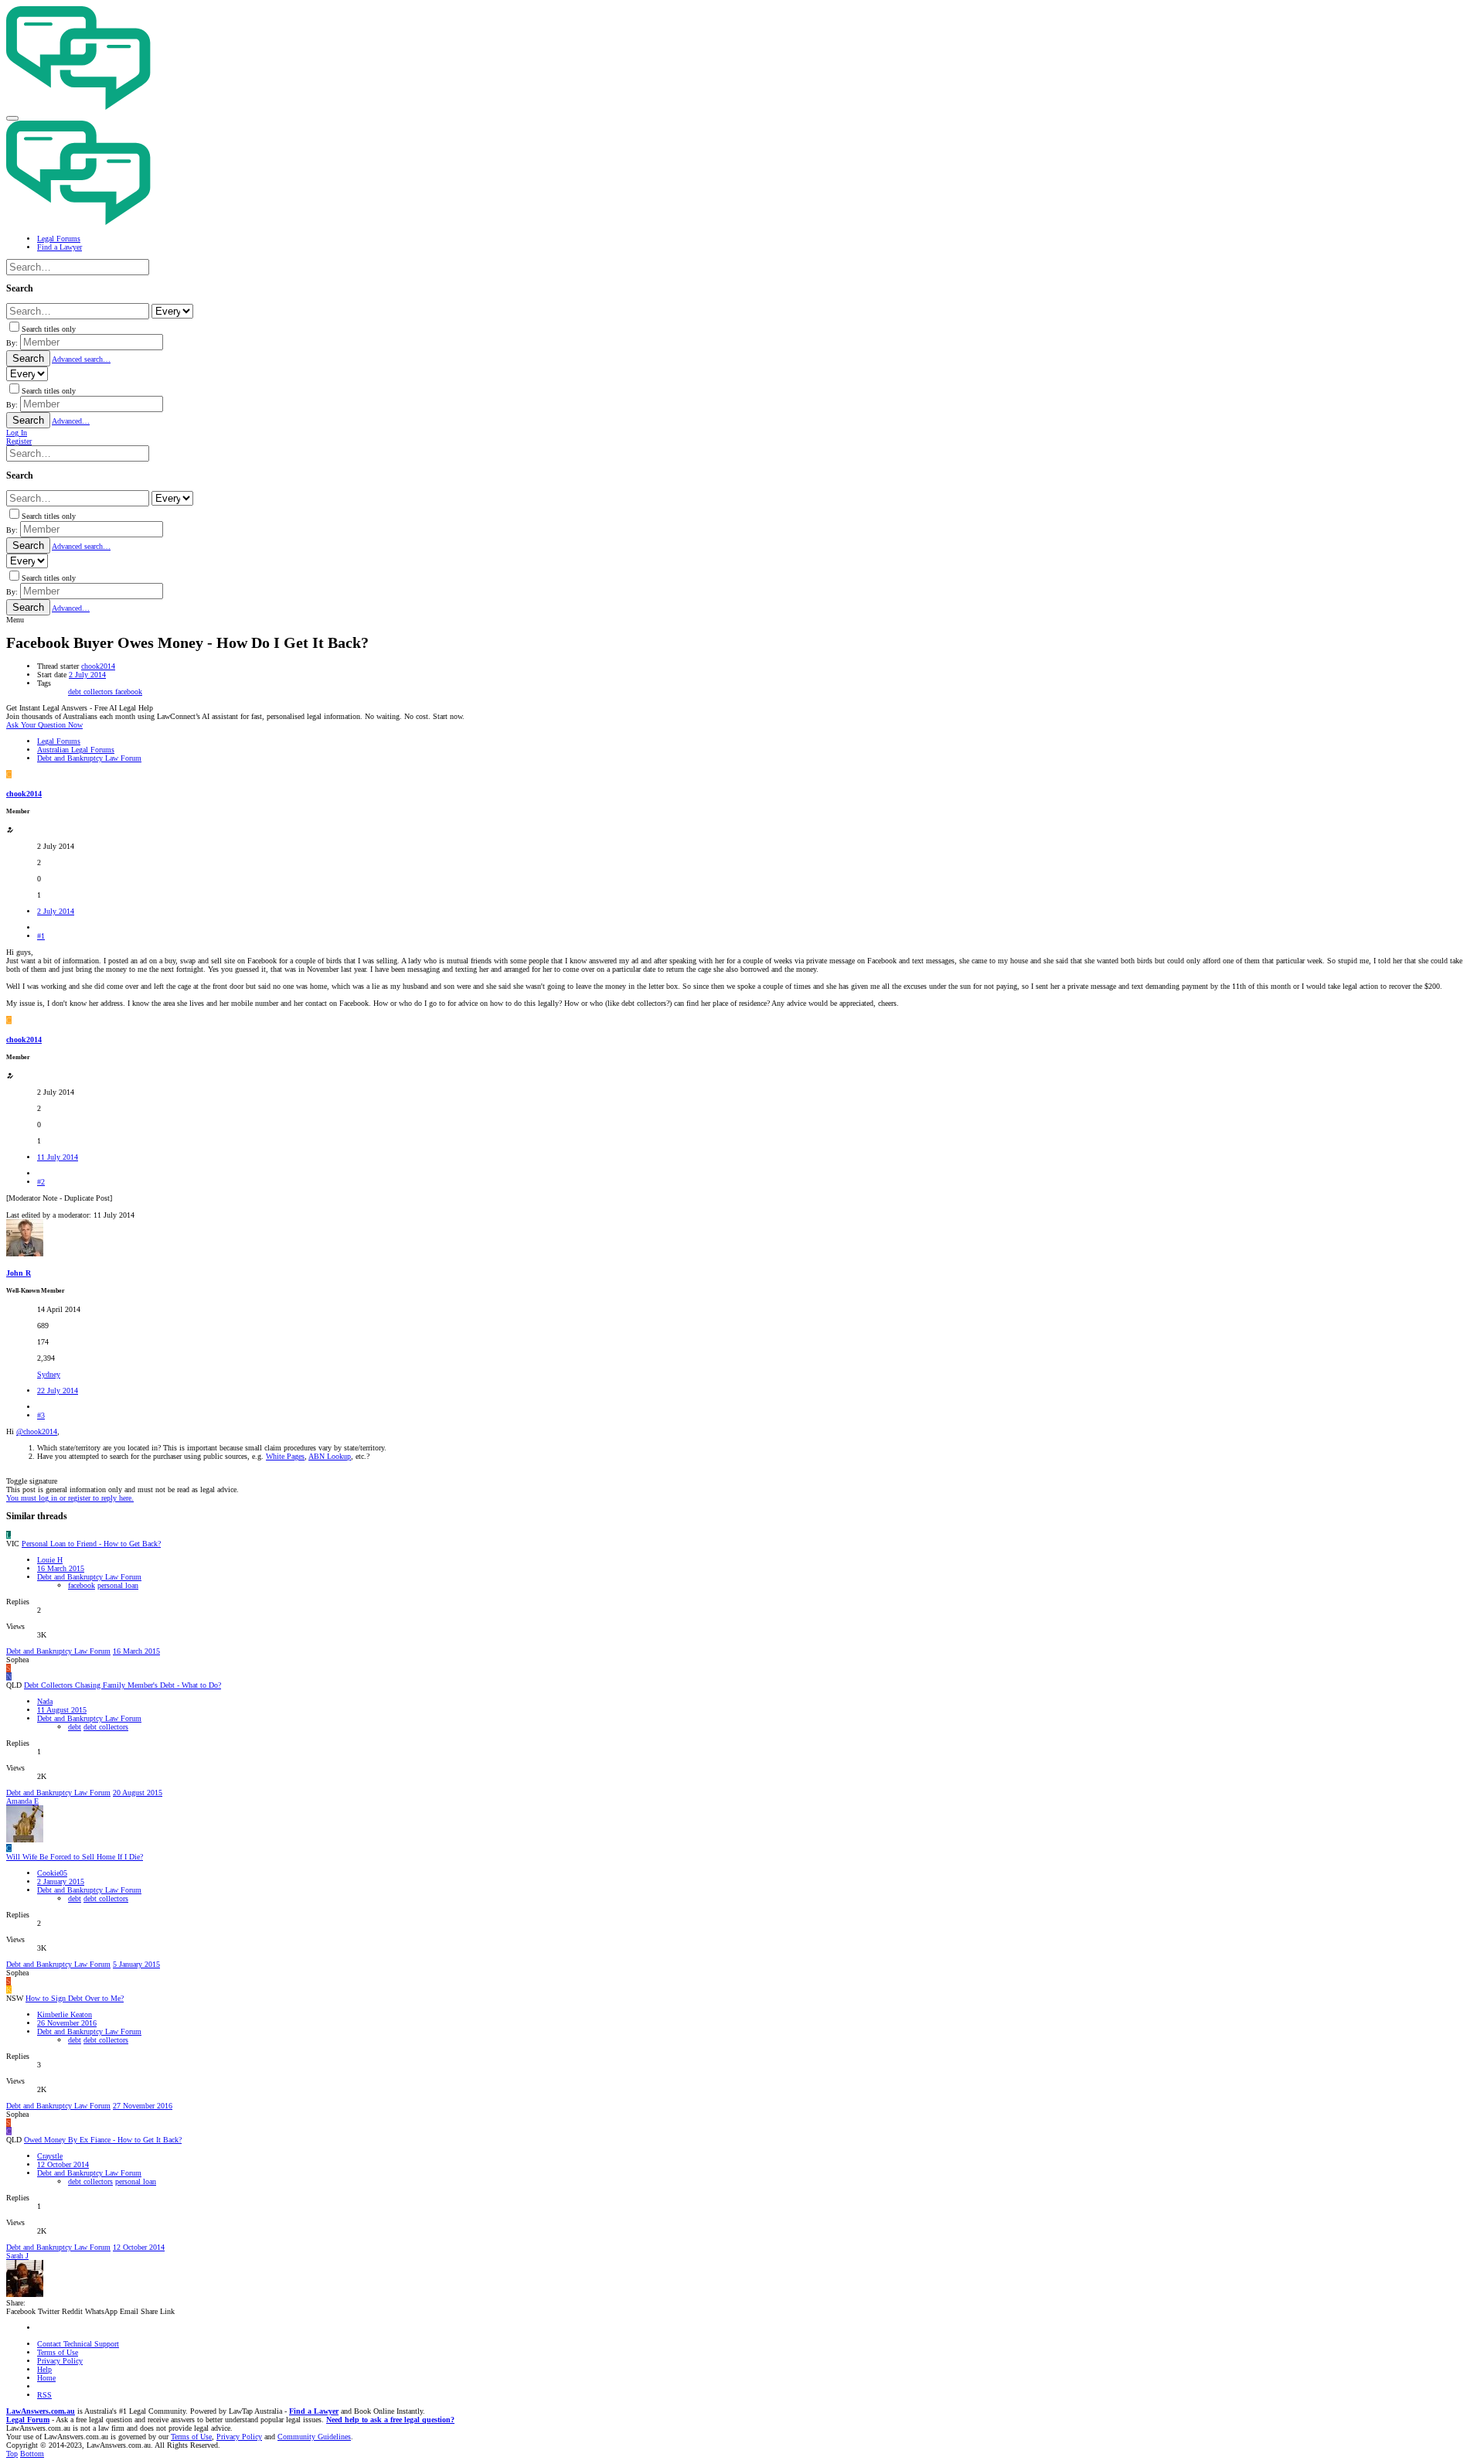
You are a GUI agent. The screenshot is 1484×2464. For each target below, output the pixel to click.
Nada (45, 1701)
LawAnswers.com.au (41, 2411)
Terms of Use (58, 2352)
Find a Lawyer (314, 2411)
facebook (129, 692)
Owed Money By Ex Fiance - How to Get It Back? (103, 2140)
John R (19, 1273)
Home (46, 2378)
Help (44, 2369)
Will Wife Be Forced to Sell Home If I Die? (75, 1857)
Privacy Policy (60, 2361)
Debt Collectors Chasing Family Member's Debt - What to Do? (123, 1685)
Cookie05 (52, 1873)
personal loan (118, 1585)
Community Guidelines (314, 2437)
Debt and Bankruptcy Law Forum (89, 1577)
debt (75, 1727)
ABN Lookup (330, 1456)
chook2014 (98, 666)
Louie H (50, 1560)
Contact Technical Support (78, 2344)
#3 (41, 1415)
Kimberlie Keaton (65, 2014)
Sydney (49, 1374)
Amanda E (22, 1801)
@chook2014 (37, 1431)
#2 (41, 1182)
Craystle (50, 2156)
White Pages (285, 1456)
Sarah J (17, 2256)
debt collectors (92, 692)
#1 (41, 936)
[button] (12, 118)
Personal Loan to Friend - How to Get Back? (91, 1544)
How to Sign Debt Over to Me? (75, 1998)
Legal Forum (28, 2420)
